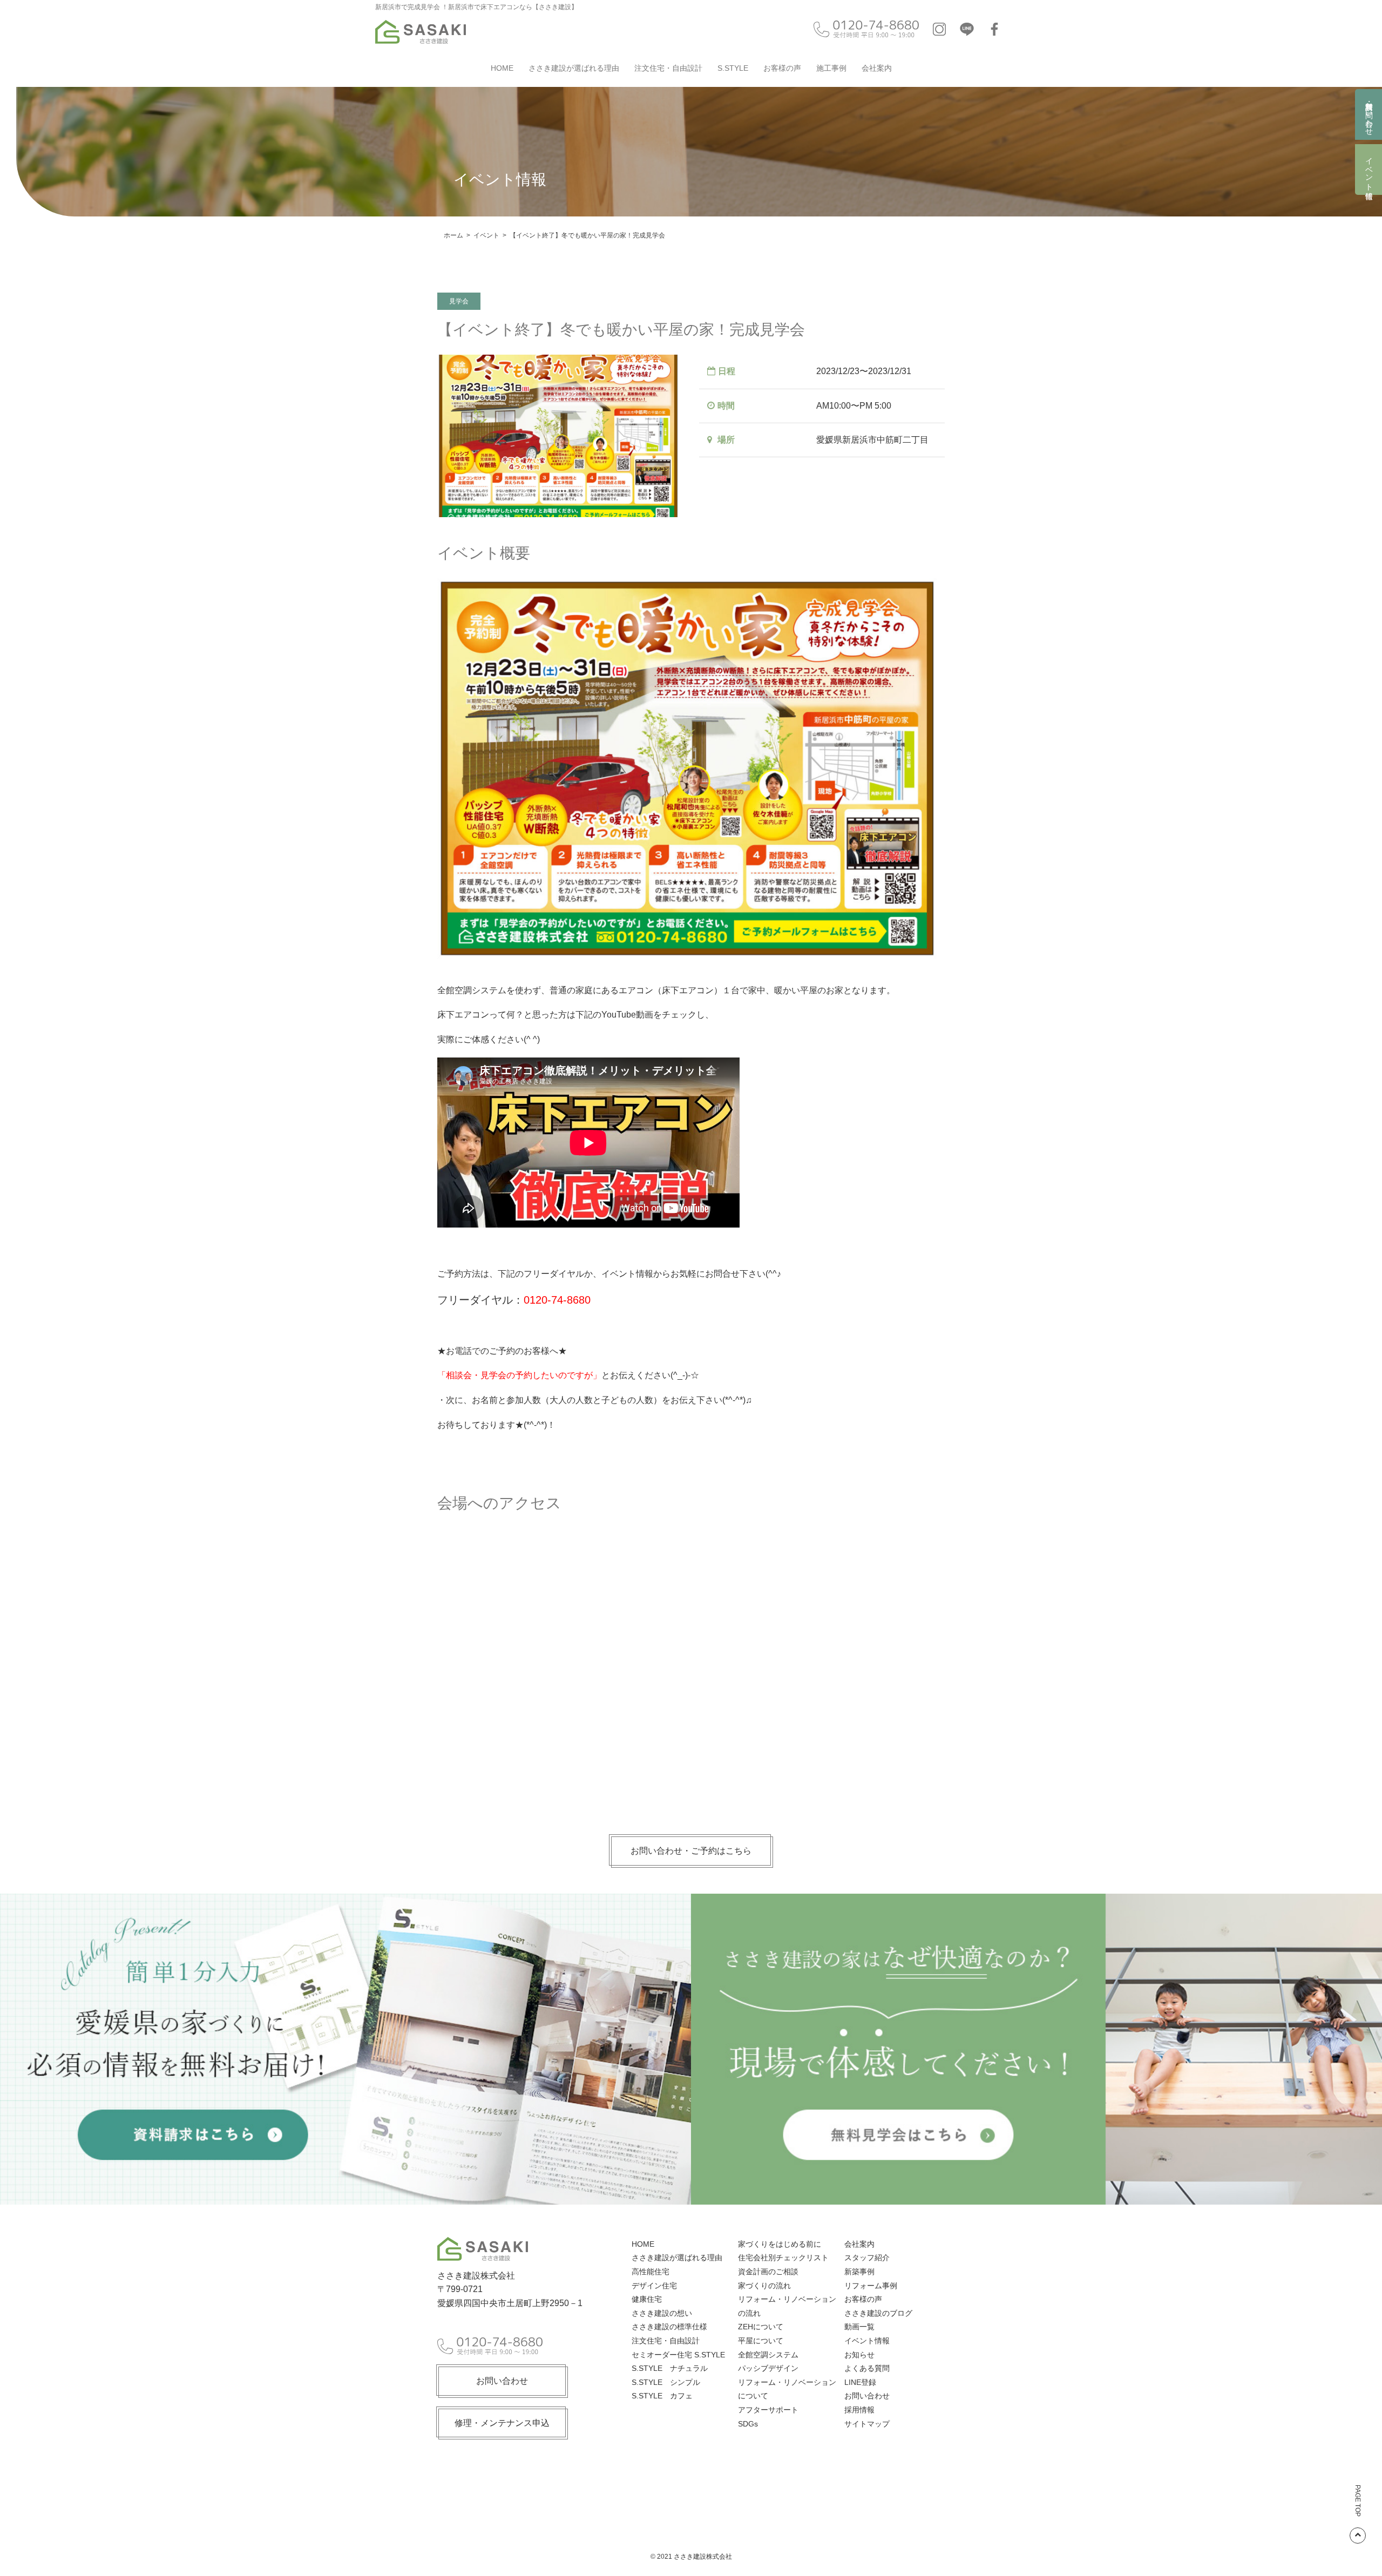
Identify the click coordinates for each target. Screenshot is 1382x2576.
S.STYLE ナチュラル (670, 2368)
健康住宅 (647, 2299)
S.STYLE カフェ (662, 2396)
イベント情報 (1369, 170)
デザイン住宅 (654, 2286)
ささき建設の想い (662, 2313)
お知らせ (859, 2355)
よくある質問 (867, 2368)
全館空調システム (768, 2355)
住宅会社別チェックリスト (783, 2258)
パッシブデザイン (768, 2368)
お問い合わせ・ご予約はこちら (691, 1851)
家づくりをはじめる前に (780, 2244)
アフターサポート (768, 2410)
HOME (502, 68)
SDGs (748, 2424)
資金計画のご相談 (768, 2272)
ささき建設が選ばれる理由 (574, 68)
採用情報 (859, 2410)
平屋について (761, 2341)
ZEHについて (761, 2327)
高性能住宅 (651, 2272)
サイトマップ (867, 2424)
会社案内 (877, 68)
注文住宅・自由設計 (668, 68)
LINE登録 (860, 2382)
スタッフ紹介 (867, 2258)
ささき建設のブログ (878, 2313)
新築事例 (859, 2272)
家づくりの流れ (764, 2286)
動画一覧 (859, 2327)
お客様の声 (782, 68)
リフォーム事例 (871, 2286)
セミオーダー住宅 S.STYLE (678, 2355)
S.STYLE (733, 68)
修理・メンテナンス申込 (502, 2423)
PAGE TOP (1358, 2501)
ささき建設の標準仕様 (669, 2327)
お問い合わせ (502, 2381)
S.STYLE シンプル (666, 2382)
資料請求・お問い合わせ (1369, 114)
